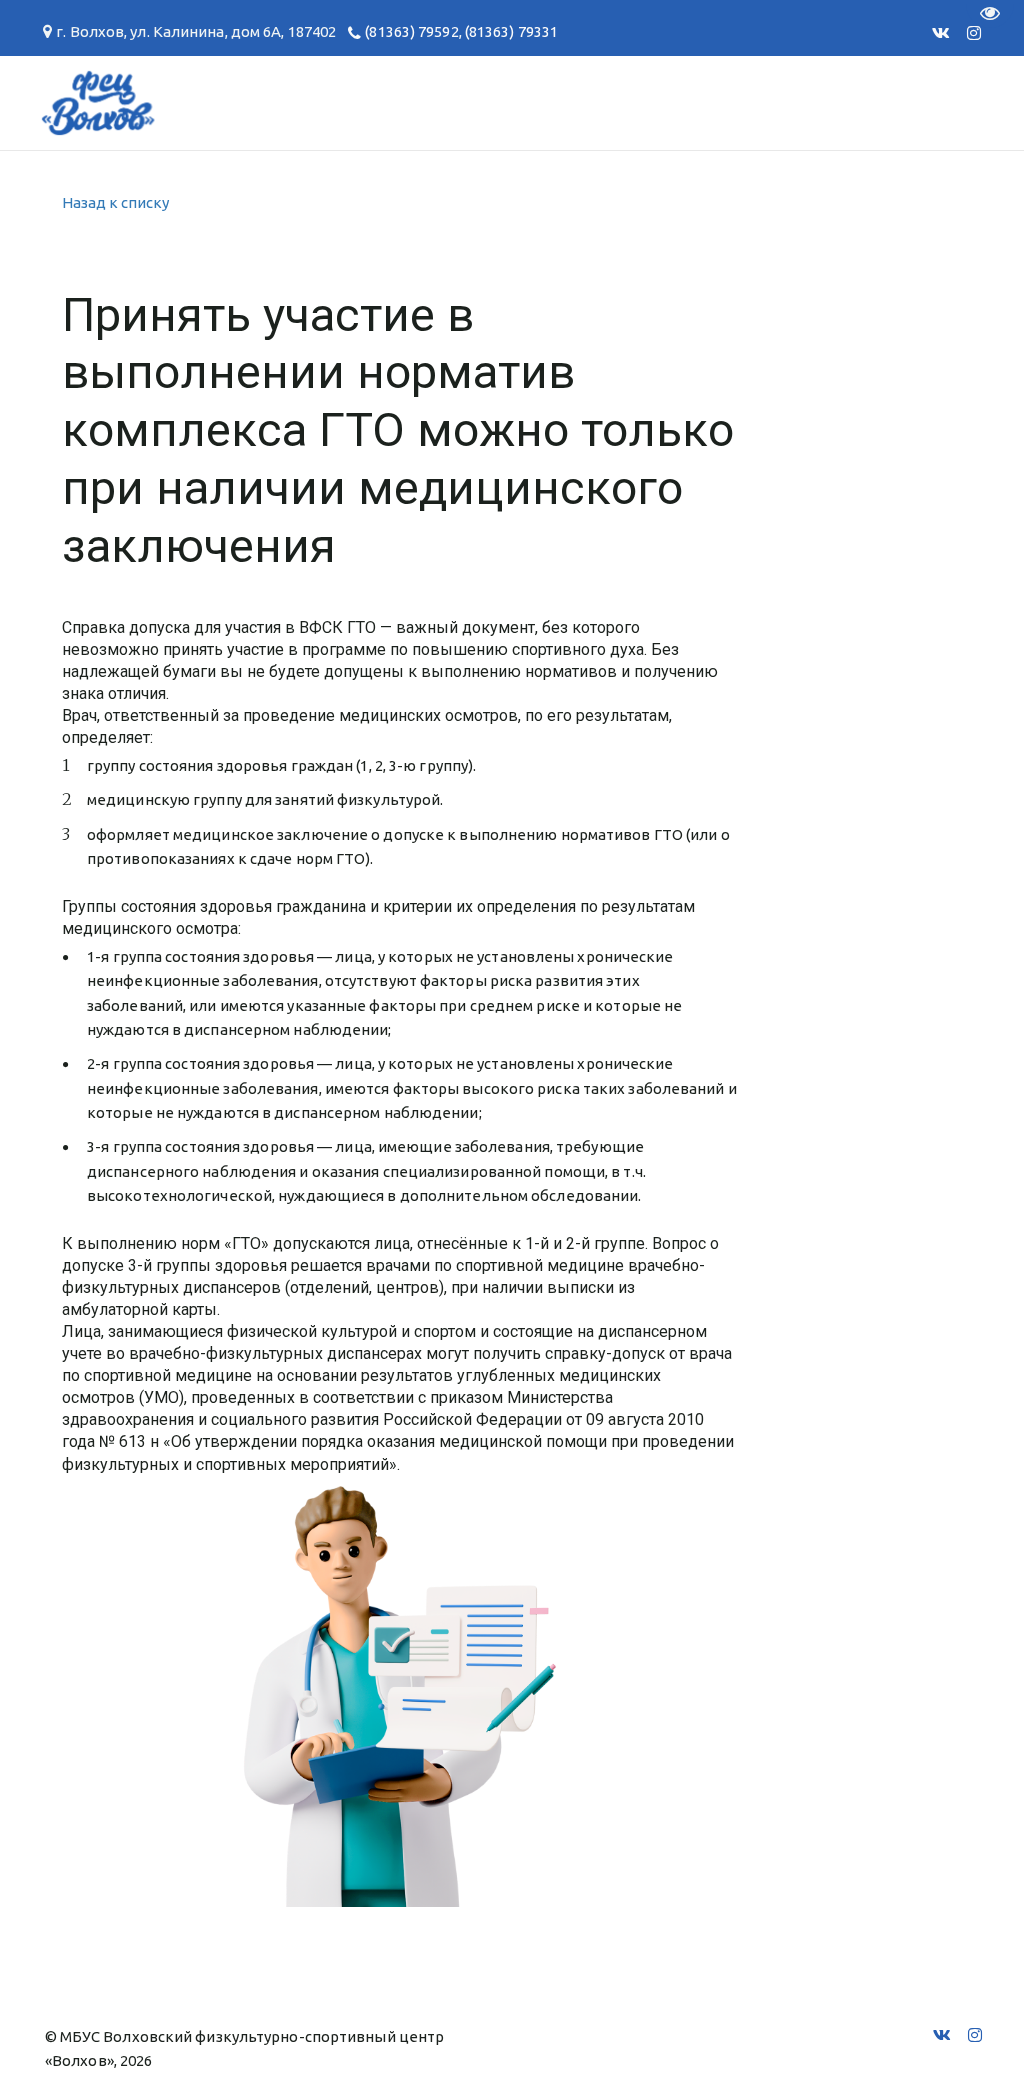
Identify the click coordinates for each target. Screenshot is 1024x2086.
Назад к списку (115, 202)
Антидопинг (421, 102)
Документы (110, 102)
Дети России (800, 102)
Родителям (263, 102)
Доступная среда (609, 102)
